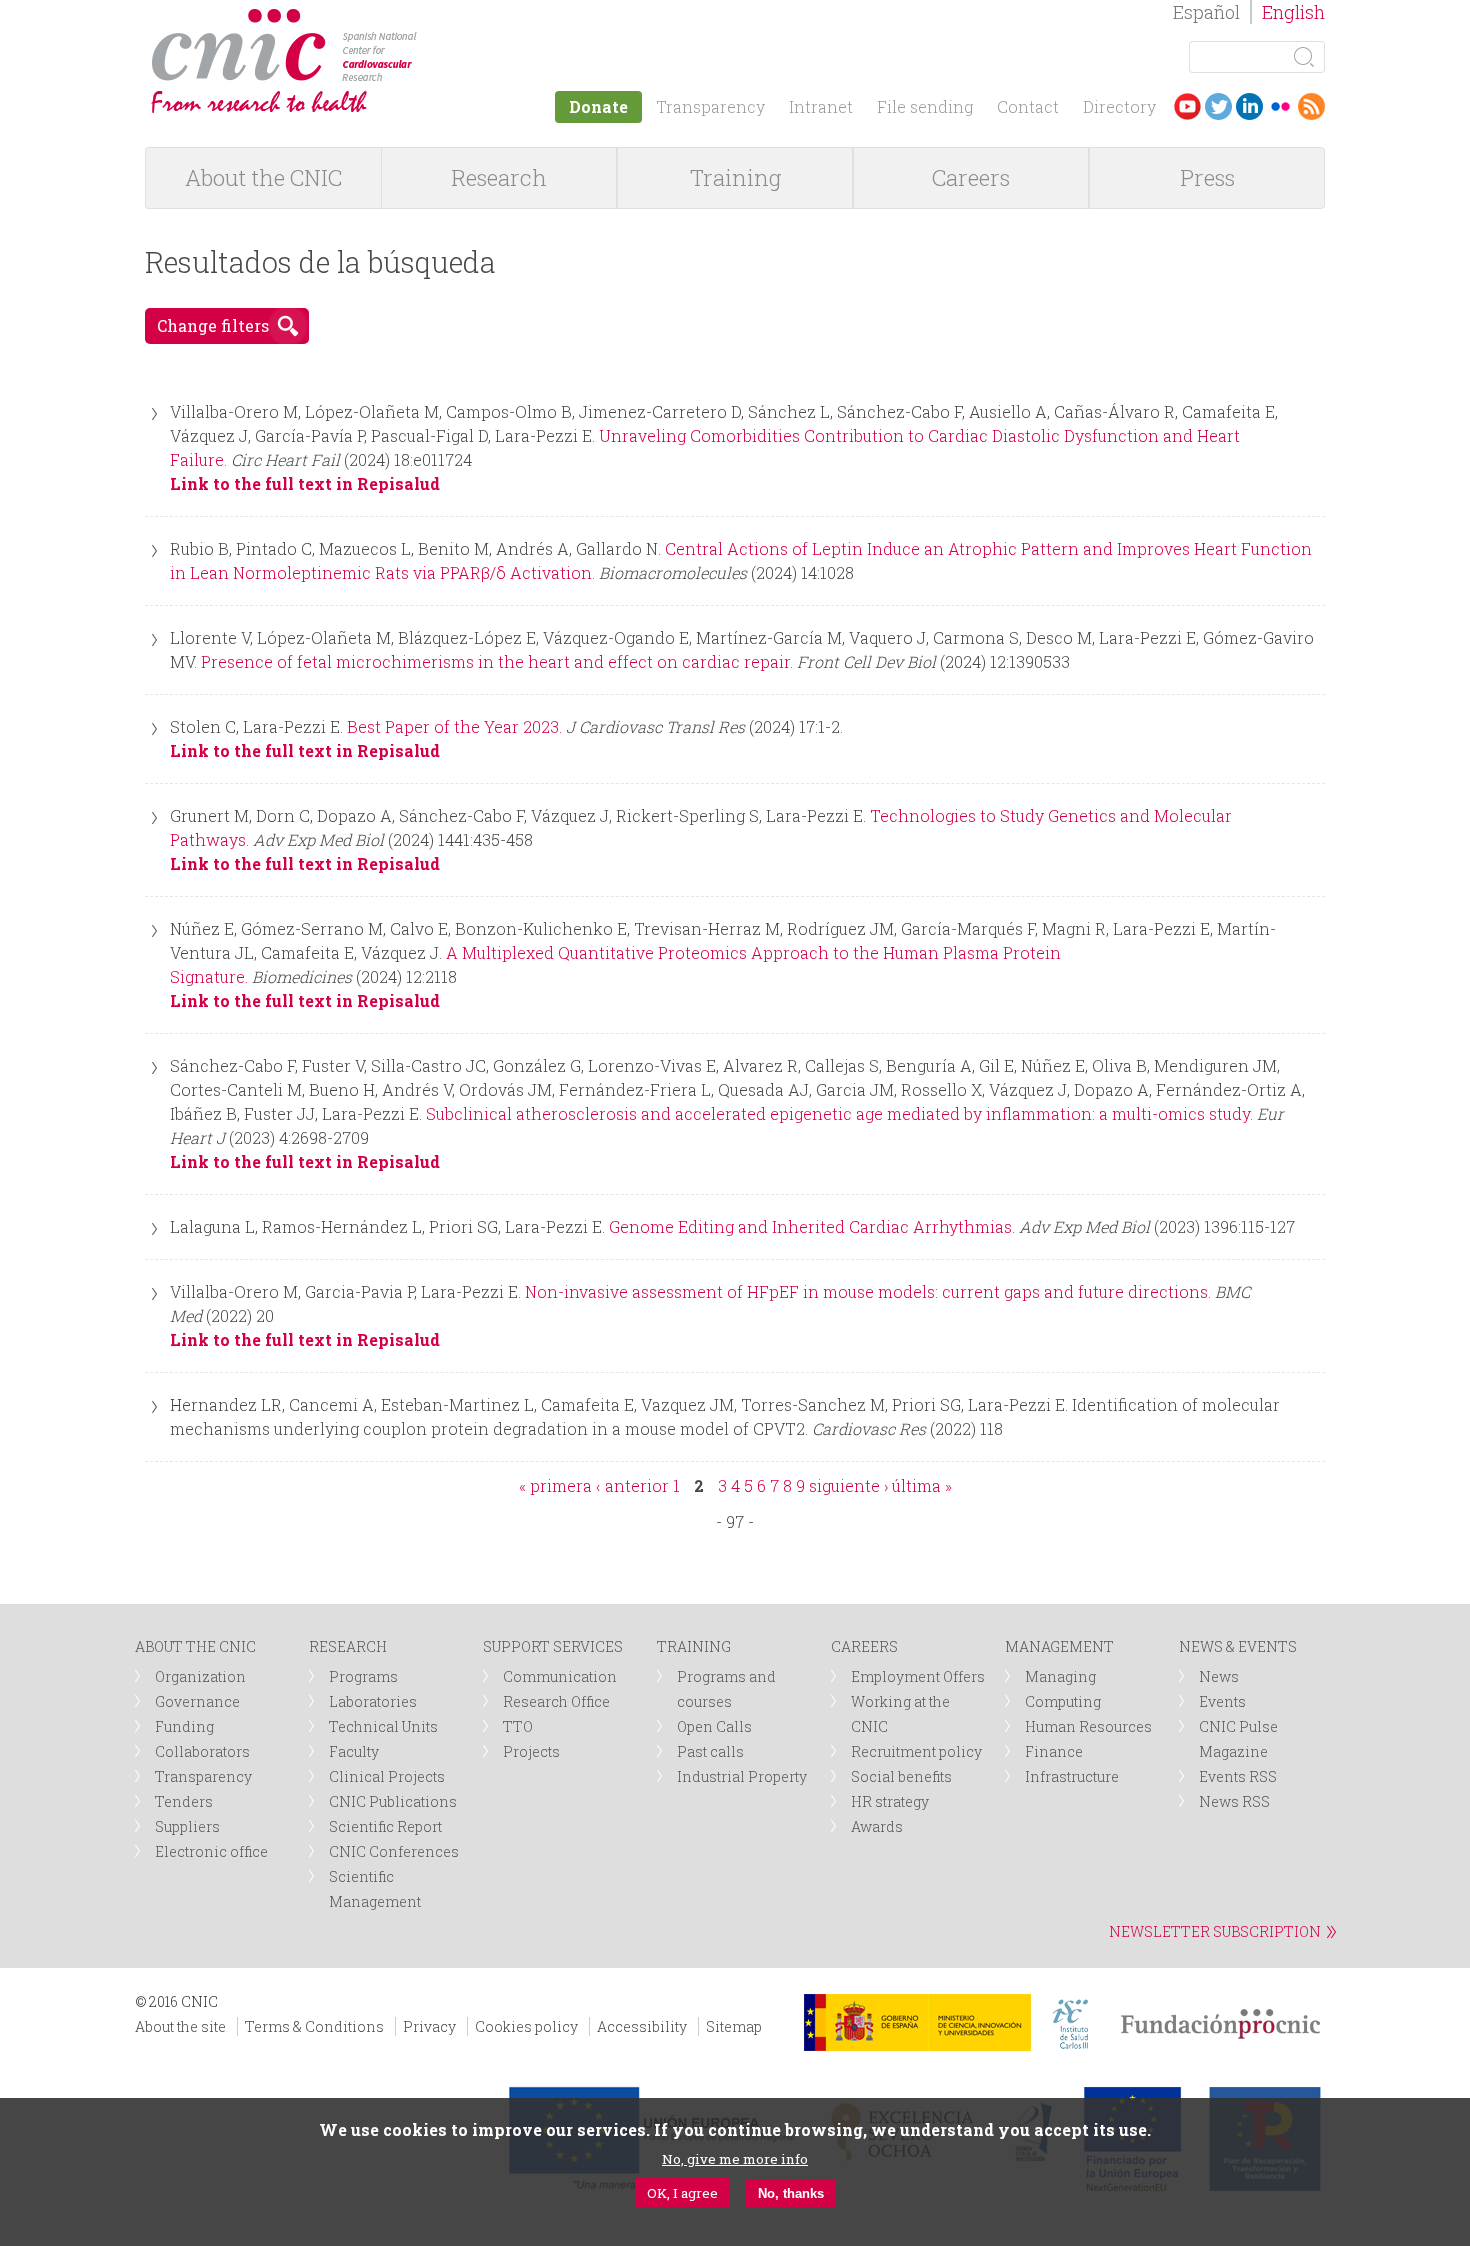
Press (1207, 177)
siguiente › (848, 1485)
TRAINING (694, 1646)
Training (735, 177)
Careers (971, 177)
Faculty (354, 1751)
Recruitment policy (916, 1751)
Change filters (213, 325)
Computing (1063, 1701)
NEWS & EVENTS (1238, 1646)
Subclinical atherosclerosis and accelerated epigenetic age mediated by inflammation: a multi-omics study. (839, 1113)
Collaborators (202, 1751)
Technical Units (383, 1726)
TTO (518, 1726)
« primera (555, 1485)
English (1293, 12)
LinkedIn (1249, 106)
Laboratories (373, 1701)
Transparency (710, 106)
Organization (200, 1676)
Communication (560, 1676)
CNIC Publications (393, 1801)
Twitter (1218, 106)
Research (499, 177)
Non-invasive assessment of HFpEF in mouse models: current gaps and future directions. (868, 1291)
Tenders (184, 1801)
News (1219, 1676)
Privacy (429, 2026)
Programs (363, 1676)
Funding (184, 1726)
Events (1222, 1701)
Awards (877, 1826)
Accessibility (642, 2026)
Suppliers (187, 1826)
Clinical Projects (387, 1776)
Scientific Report (385, 1826)
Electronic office (211, 1851)
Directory (1119, 106)
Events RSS (1238, 1776)
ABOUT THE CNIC (195, 1646)
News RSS (1234, 1801)
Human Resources (1088, 1726)
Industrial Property (742, 1776)
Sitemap (734, 2026)
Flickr (1280, 106)
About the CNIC (263, 177)
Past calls (710, 1751)
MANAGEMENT (1059, 1646)
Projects (531, 1751)
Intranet (821, 106)
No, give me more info (735, 2159)
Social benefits (901, 1776)
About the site (180, 2026)
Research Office (556, 1701)
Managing (1060, 1676)
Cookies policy (526, 2026)
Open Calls (714, 1726)
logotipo (431, 18)
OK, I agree (682, 2193)
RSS (1311, 106)
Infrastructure (1072, 1776)
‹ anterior (632, 1485)
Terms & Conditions (314, 2026)
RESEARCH (348, 1646)
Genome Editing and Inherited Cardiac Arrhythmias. (812, 1226)
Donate (598, 106)
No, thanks (791, 2193)
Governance (197, 1701)
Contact (1028, 106)
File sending (925, 106)
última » (922, 1485)
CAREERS (864, 1646)
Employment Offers (918, 1676)
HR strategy (890, 1801)
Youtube (1187, 106)
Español (1206, 12)
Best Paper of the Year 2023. (454, 726)
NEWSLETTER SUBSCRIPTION (1215, 1931)
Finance (1054, 1751)
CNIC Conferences (394, 1851)
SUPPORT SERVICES (553, 1646)
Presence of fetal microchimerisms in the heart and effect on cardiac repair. (497, 661)
